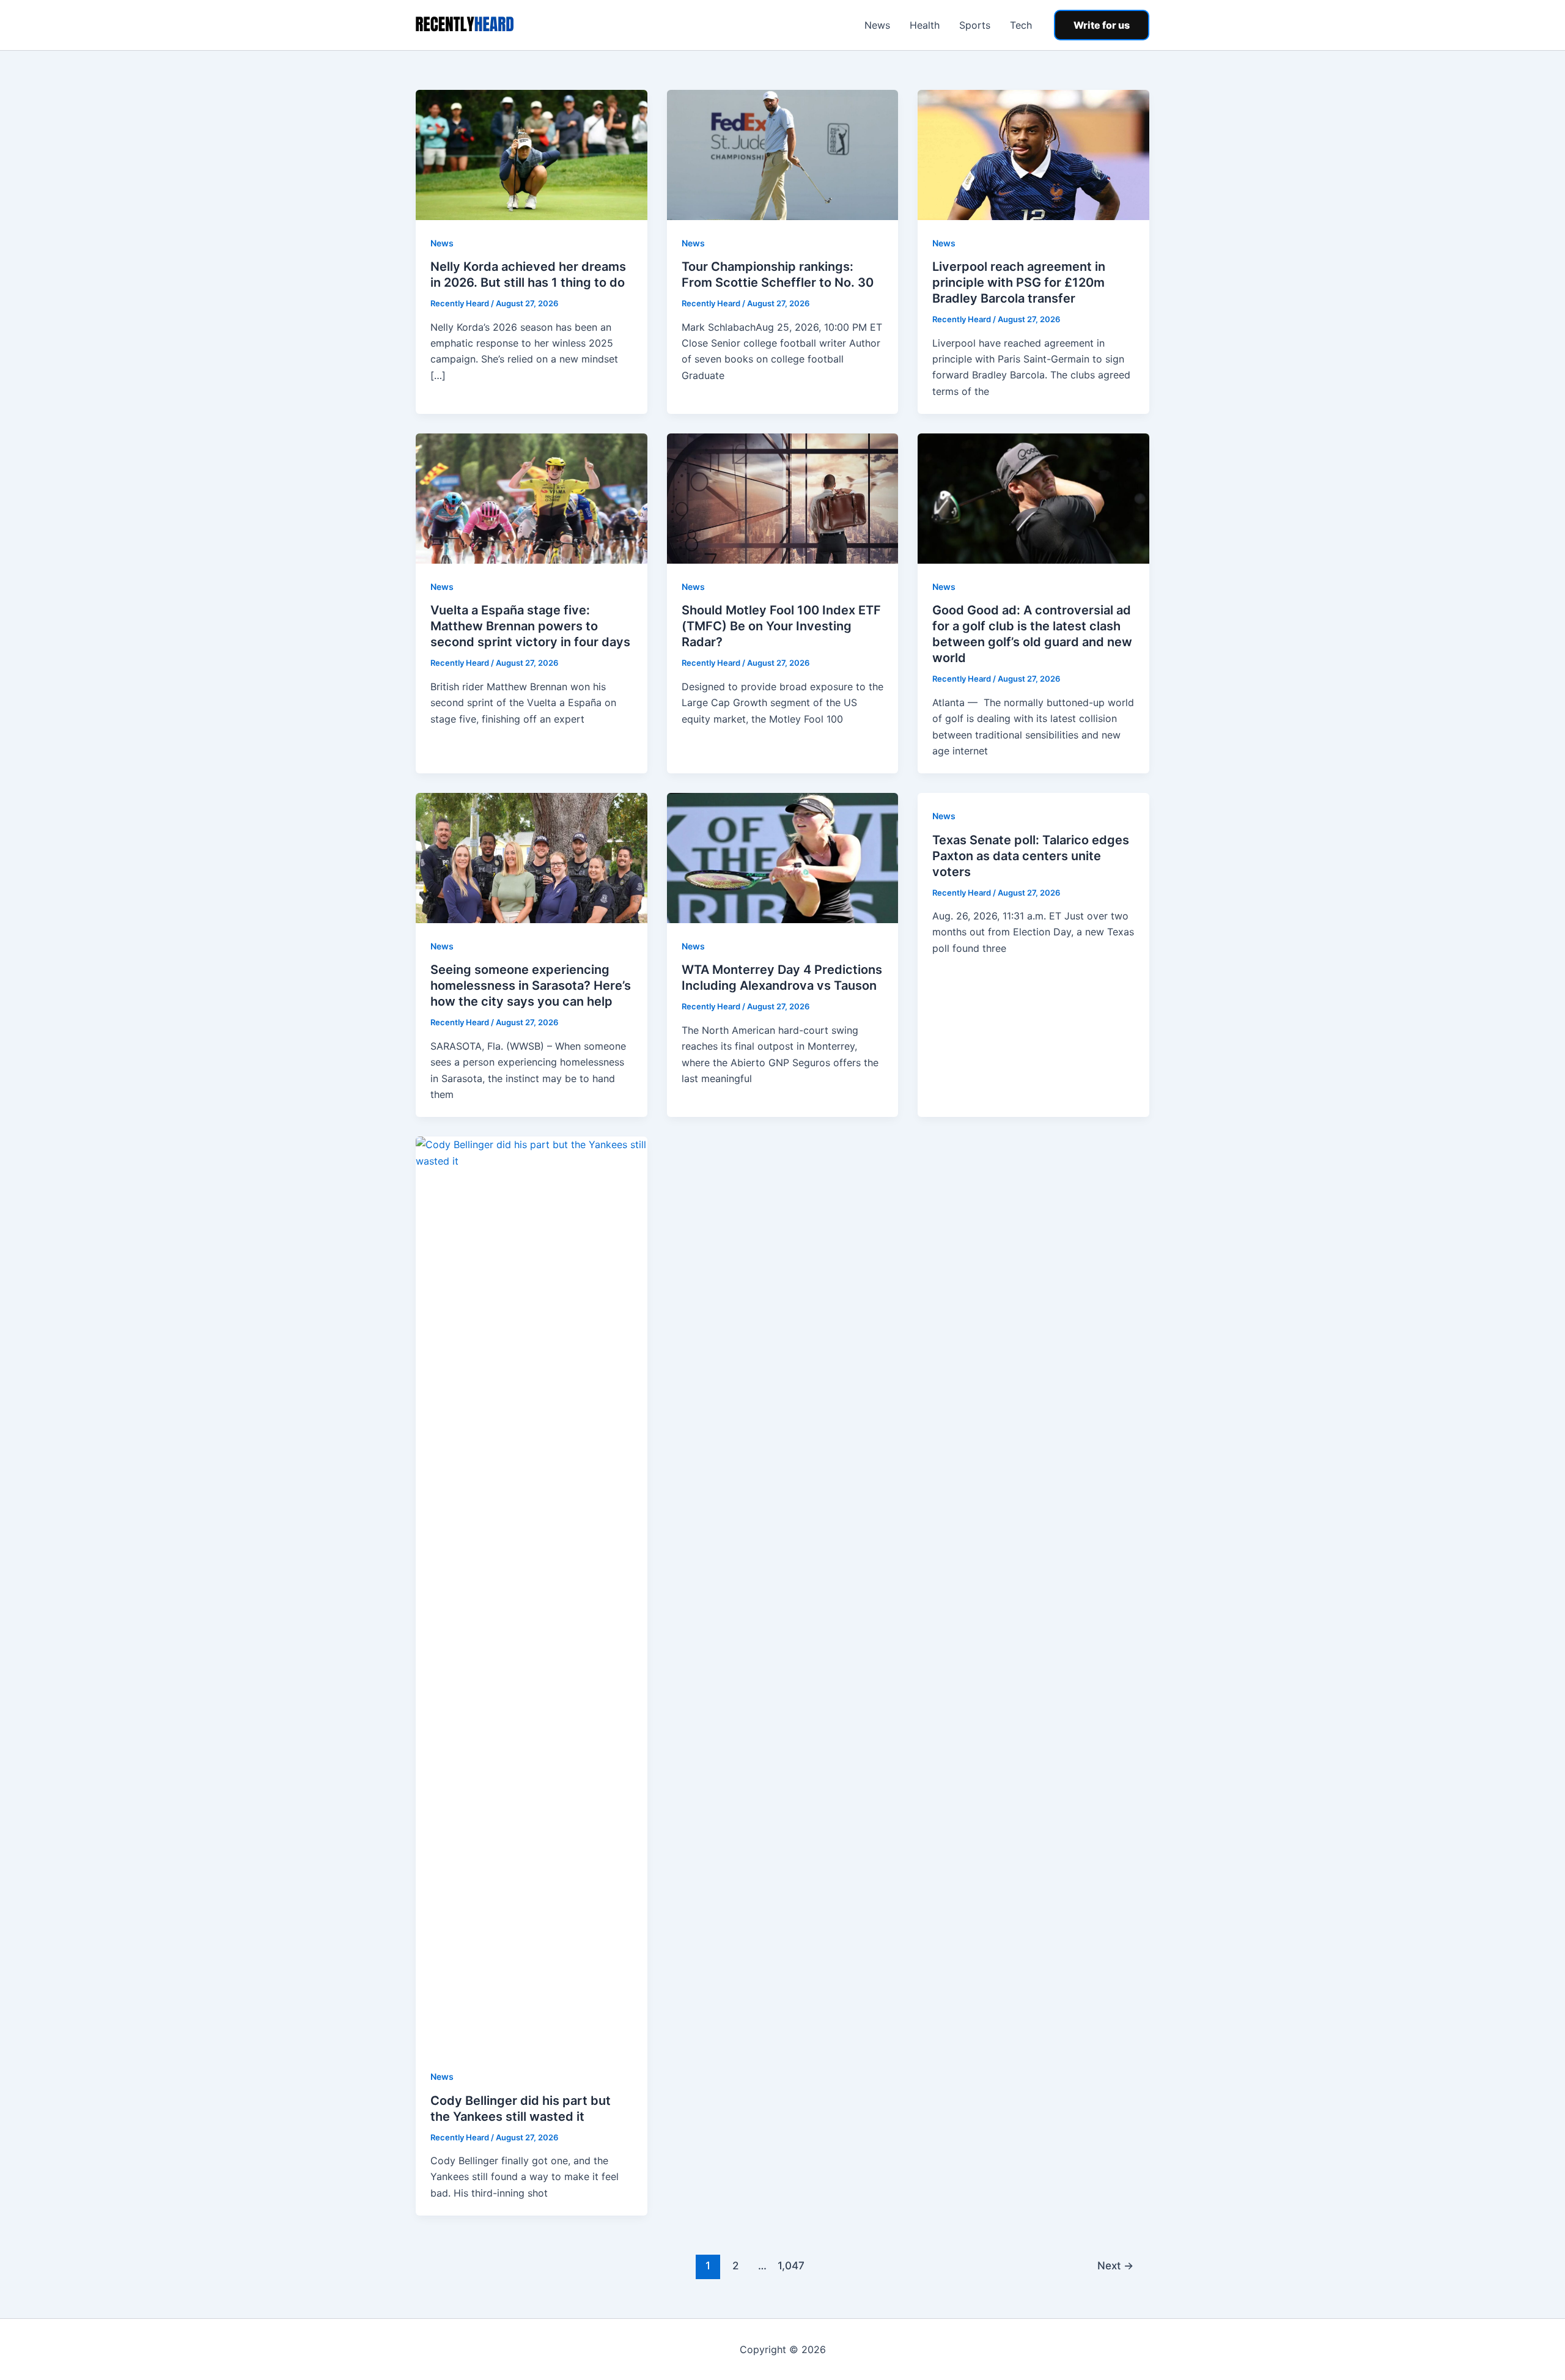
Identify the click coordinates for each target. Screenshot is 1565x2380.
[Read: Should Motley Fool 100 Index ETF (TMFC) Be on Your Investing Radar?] (783, 498)
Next (1115, 2265)
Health (925, 25)
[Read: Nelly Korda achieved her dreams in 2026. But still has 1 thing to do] (532, 154)
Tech (1021, 25)
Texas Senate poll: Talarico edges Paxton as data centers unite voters (1031, 856)
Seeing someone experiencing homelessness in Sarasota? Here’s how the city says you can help (531, 986)
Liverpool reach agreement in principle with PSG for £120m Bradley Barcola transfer (1019, 282)
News (877, 25)
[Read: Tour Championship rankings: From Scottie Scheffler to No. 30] (783, 154)
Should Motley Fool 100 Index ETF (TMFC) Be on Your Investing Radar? (781, 626)
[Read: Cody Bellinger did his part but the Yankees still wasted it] (532, 1594)
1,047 (790, 2265)
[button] (1102, 25)
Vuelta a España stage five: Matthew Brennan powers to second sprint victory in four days (530, 626)
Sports (975, 25)
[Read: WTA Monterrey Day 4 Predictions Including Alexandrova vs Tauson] (783, 857)
